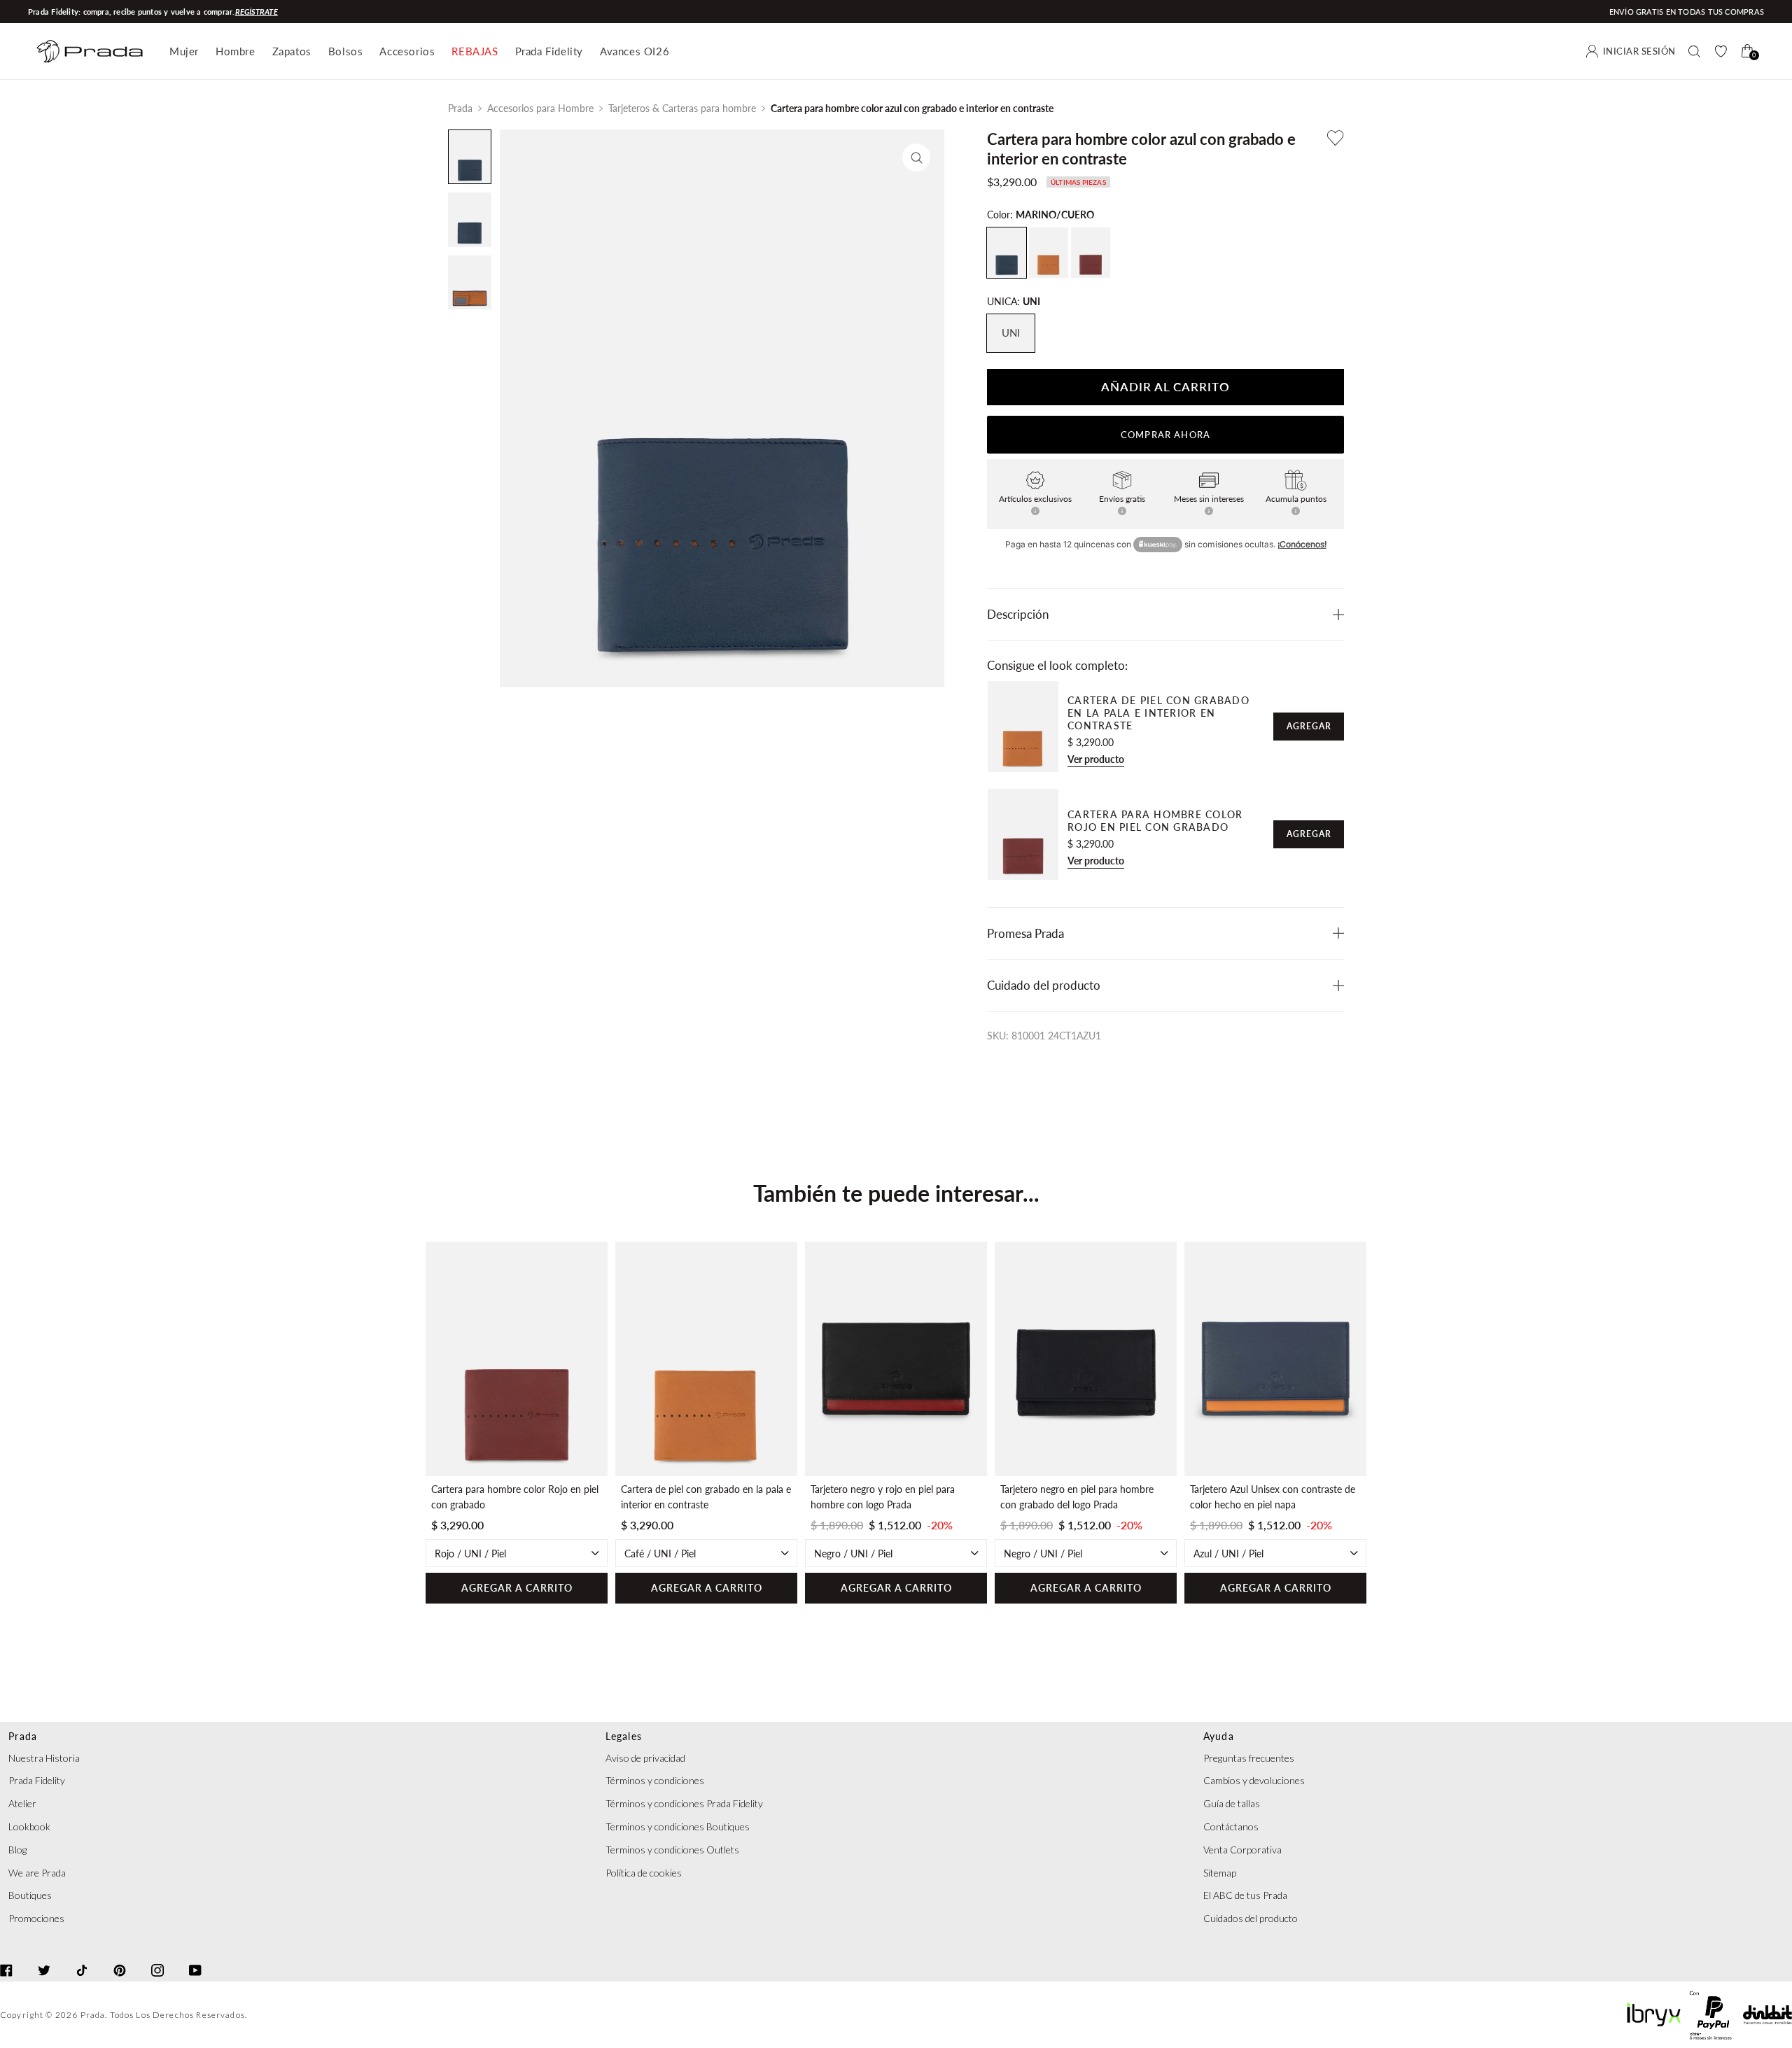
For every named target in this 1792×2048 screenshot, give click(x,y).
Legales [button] (624, 1736)
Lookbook (29, 1826)
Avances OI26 (635, 51)
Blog (17, 1850)
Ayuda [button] (1219, 1736)
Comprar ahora (1165, 435)
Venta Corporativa (1242, 1850)
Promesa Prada (1025, 933)
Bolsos (346, 51)
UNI (1011, 333)
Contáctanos (1231, 1826)
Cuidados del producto (1251, 1918)
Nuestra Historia (44, 1758)
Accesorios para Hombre (540, 108)
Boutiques (30, 1895)
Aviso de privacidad (645, 1758)
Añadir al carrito (1165, 387)
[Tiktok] (82, 1958)
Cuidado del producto (1044, 985)
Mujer (184, 51)
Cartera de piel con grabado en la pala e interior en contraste (1158, 713)
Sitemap (1220, 1873)
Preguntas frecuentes (1249, 1758)
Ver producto (1096, 759)
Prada (460, 108)
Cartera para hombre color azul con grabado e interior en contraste (912, 108)
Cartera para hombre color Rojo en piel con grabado (1155, 821)
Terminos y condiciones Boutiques (678, 1826)
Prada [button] (23, 1736)
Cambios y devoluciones (1254, 1780)
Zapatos (292, 51)
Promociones (36, 1918)
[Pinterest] (120, 1958)
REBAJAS (475, 51)
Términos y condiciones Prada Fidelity (684, 1803)
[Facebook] (6, 1958)
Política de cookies (644, 1873)
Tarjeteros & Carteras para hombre (682, 108)
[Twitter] (44, 1958)
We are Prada (37, 1873)
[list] (896, 1423)
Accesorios (407, 51)
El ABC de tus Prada (1245, 1895)
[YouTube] (195, 1958)
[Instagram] (157, 1958)
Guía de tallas (1232, 1803)
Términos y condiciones (655, 1780)
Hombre (236, 51)
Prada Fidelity (549, 51)
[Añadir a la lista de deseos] (1336, 138)
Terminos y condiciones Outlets (672, 1850)
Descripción (1018, 614)
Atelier (22, 1803)
